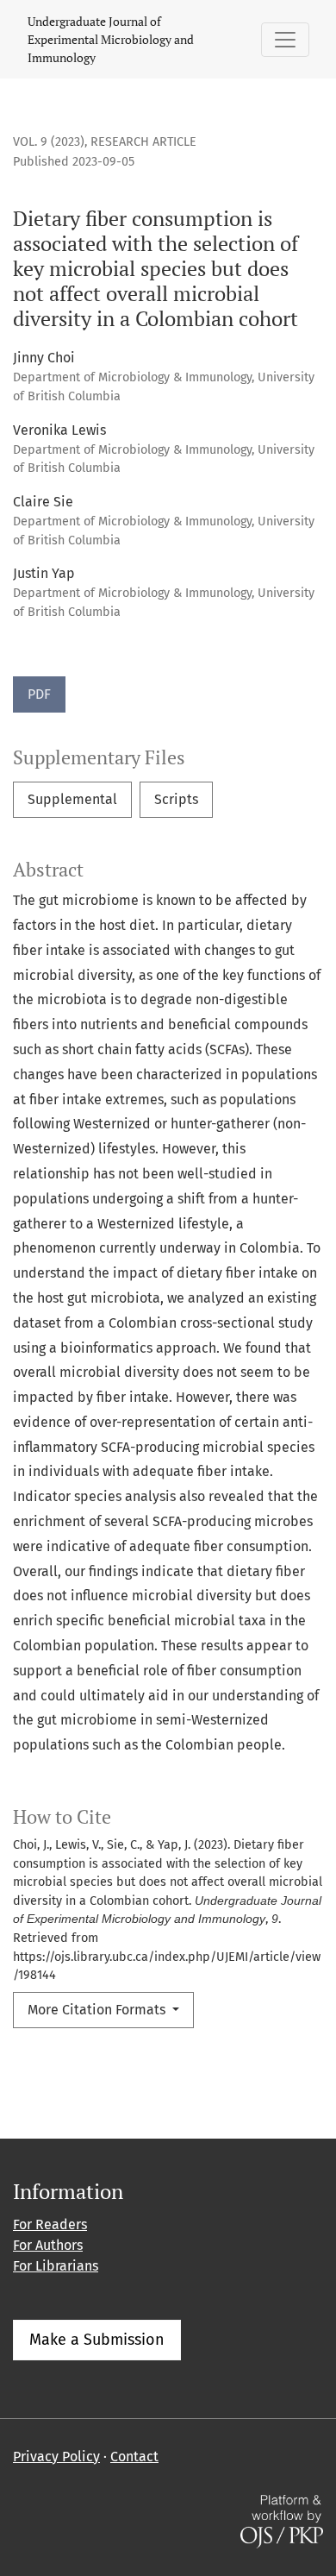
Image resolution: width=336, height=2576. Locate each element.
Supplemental (72, 799)
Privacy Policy (56, 2457)
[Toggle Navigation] (285, 40)
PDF (39, 694)
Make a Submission (97, 2340)
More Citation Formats (98, 2010)
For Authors (48, 2245)
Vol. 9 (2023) (49, 142)
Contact (134, 2457)
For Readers (50, 2224)
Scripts (176, 799)
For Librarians (56, 2266)
